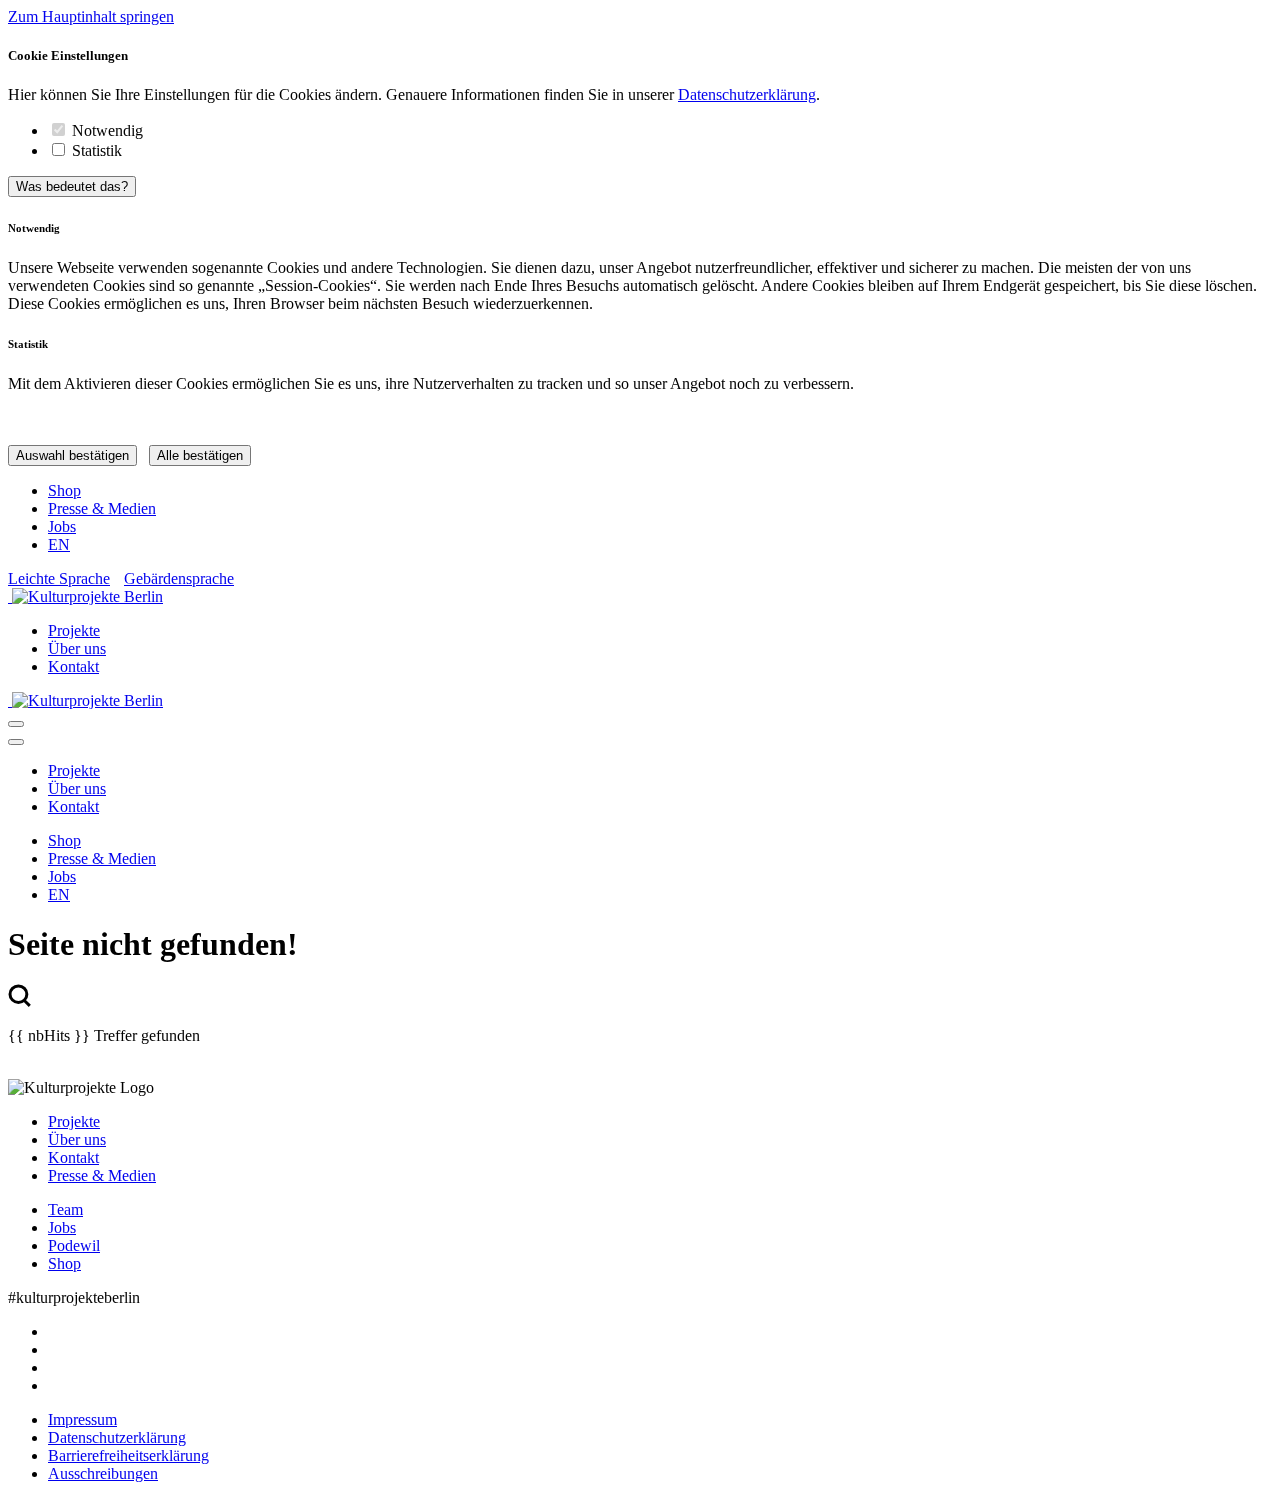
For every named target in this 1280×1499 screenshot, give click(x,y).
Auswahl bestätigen (72, 455)
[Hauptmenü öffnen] (16, 724)
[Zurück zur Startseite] (640, 597)
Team (65, 1209)
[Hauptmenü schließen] (16, 742)
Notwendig (107, 130)
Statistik (97, 150)
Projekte (74, 630)
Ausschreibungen (103, 1473)
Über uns (77, 648)
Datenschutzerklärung (747, 94)
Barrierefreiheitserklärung (128, 1455)
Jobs (62, 526)
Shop (64, 490)
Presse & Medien (102, 508)
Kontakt (73, 666)
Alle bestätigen (200, 455)
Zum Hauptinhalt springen (91, 16)
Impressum (82, 1419)
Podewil (74, 1245)
